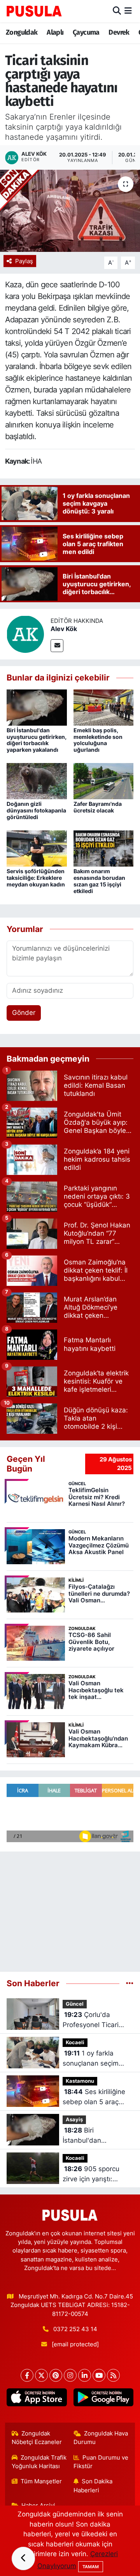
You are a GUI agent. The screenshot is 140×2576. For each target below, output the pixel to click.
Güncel (75, 2004)
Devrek (119, 32)
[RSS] (113, 2375)
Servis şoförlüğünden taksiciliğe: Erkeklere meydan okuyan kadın (36, 878)
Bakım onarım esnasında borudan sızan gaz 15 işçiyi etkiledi (99, 881)
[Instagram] (70, 2375)
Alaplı (55, 32)
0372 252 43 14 (75, 2329)
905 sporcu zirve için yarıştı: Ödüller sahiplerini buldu (91, 2174)
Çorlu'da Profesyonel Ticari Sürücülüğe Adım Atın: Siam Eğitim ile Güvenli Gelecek (98, 2020)
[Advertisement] (70, 1908)
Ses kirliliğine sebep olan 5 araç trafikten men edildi (94, 2097)
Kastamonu (80, 2081)
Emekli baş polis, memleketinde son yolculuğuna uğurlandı (98, 740)
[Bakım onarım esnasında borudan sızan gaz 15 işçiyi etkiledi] (104, 848)
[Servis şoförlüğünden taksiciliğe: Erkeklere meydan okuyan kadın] (37, 848)
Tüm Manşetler (41, 2481)
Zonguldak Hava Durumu (101, 2438)
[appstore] (37, 2399)
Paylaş (24, 261)
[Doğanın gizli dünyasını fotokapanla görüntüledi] (37, 781)
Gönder (24, 1013)
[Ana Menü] (128, 11)
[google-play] (103, 2399)
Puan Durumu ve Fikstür (101, 2462)
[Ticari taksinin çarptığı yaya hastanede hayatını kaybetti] (70, 211)
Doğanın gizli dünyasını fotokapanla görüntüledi (36, 810)
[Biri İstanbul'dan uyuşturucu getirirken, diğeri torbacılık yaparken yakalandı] (37, 707)
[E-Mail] (57, 646)
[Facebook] (27, 2375)
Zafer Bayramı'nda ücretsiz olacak (98, 807)
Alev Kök (64, 629)
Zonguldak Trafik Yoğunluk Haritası (39, 2462)
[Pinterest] (56, 2375)
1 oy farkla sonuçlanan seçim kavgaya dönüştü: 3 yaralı (94, 2059)
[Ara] (117, 11)
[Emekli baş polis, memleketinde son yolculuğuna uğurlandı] (104, 707)
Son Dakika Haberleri (93, 2486)
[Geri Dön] (23, 2558)
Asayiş (74, 2120)
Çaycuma (86, 32)
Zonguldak (22, 32)
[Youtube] (99, 2375)
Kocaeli (75, 2042)
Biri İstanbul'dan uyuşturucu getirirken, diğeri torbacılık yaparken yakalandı (37, 740)
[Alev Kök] (25, 634)
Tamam (91, 2567)
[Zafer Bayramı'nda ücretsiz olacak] (104, 781)
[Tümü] (130, 1983)
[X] (41, 2375)
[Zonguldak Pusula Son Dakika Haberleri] (34, 11)
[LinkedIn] (85, 2375)
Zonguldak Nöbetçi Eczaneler (37, 2438)
